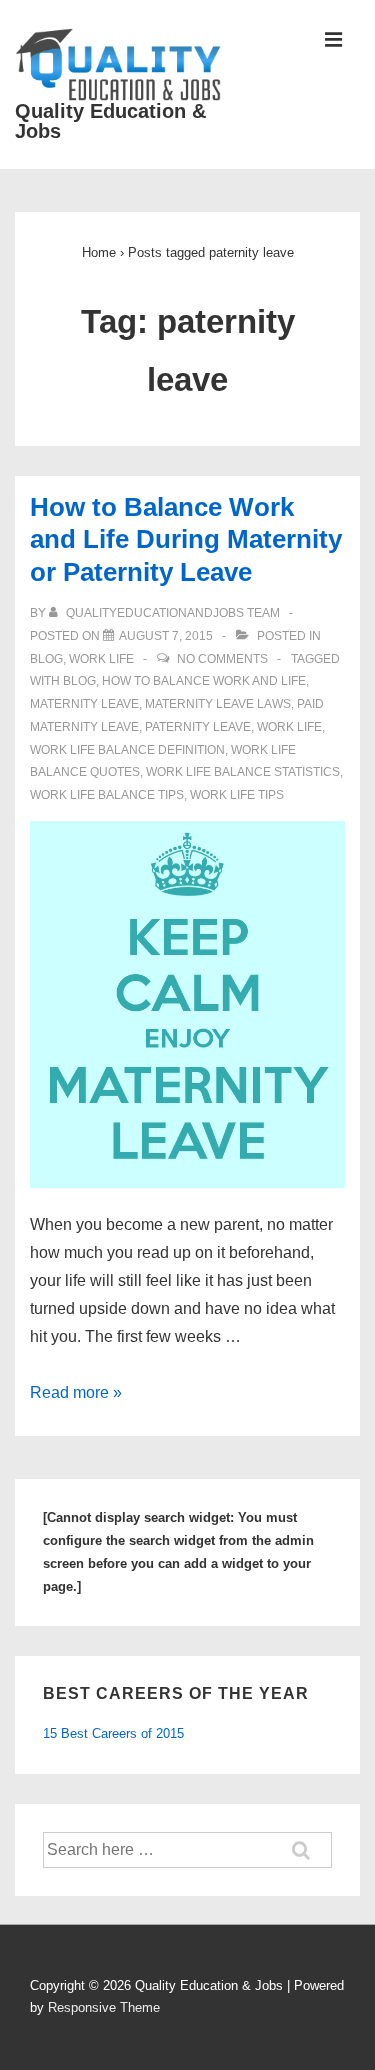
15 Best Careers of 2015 (113, 1733)
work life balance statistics (243, 772)
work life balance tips (107, 795)
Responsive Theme (104, 2007)
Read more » (76, 1392)
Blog (46, 659)
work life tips (237, 795)
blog (79, 681)
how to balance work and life (204, 681)
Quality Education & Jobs (110, 121)
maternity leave (84, 704)
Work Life (101, 659)
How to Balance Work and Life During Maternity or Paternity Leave (186, 539)
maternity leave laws (218, 704)
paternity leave (198, 727)
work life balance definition (127, 750)
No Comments (222, 659)
